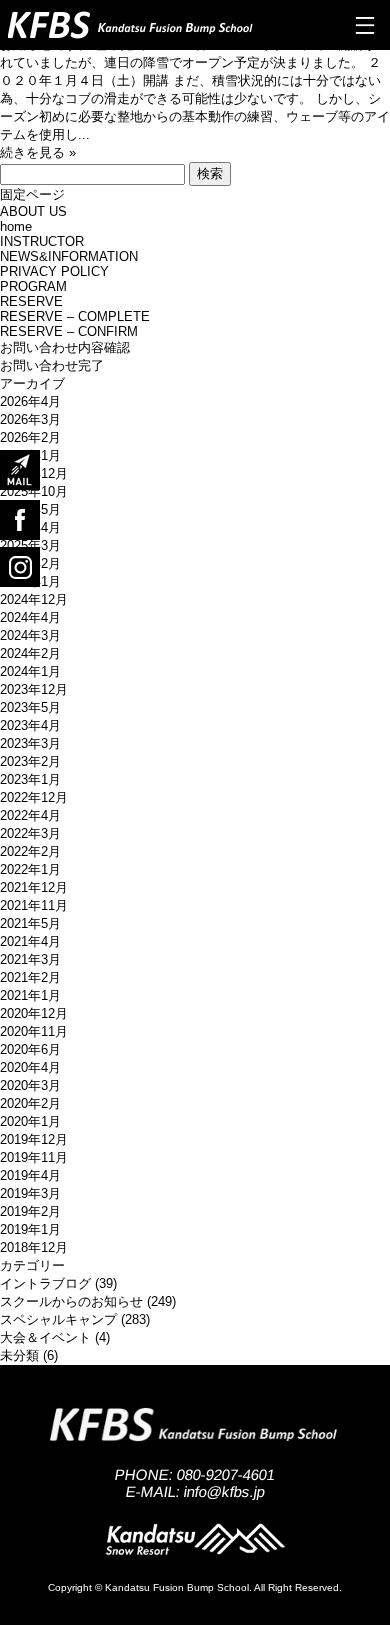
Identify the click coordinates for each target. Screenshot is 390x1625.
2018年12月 (34, 1247)
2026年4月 (30, 401)
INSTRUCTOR (42, 241)
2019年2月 (30, 1211)
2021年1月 (30, 995)
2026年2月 (30, 437)
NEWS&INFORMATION (69, 256)
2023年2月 (30, 761)
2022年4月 (30, 815)
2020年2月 (30, 1103)
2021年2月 (30, 977)
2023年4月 (30, 725)
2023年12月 (34, 689)
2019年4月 (30, 1175)
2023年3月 (30, 743)
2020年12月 (34, 1013)
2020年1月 (30, 1121)
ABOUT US (33, 211)
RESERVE (31, 301)
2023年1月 (30, 779)
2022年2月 (30, 851)
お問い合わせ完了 (52, 365)
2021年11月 (34, 905)
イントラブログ (45, 1283)
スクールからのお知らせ (71, 1301)
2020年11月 (34, 1031)
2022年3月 (30, 833)
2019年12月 (34, 1139)
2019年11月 (34, 1157)
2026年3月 (30, 419)
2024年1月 (30, 671)
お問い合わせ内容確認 (65, 347)
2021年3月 (30, 959)
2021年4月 (30, 941)
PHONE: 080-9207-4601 (195, 1474)
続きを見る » (38, 152)
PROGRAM (33, 286)
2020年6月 (30, 1049)
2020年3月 (30, 1085)
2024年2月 (30, 653)
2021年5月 (30, 923)
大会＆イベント (45, 1337)
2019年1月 (30, 1229)
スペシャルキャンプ (58, 1319)
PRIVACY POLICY (54, 271)
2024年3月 (30, 635)
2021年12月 (34, 887)
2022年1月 (30, 869)
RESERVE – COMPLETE (75, 316)
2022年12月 (34, 797)
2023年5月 (30, 707)
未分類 (19, 1355)
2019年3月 (30, 1193)
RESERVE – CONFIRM (69, 331)
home (16, 226)
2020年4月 (30, 1067)
